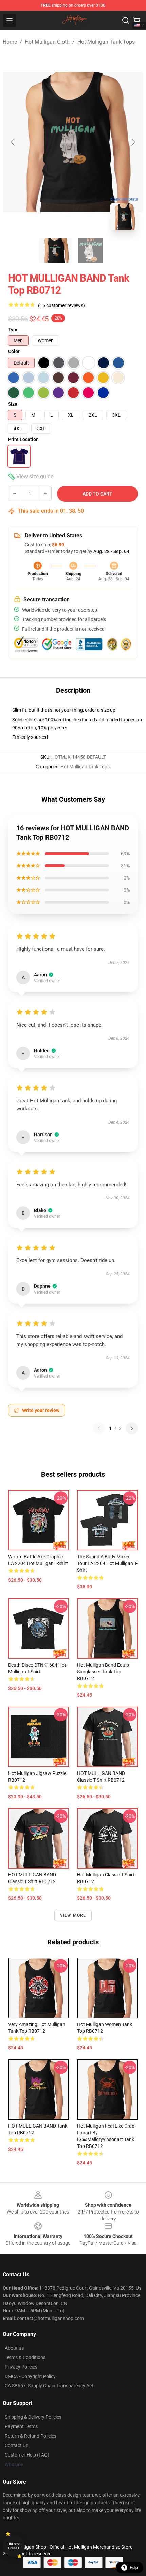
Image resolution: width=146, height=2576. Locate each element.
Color (14, 351)
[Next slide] (133, 142)
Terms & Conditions (25, 2357)
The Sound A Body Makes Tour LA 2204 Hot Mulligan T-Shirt (107, 1563)
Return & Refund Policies (31, 2436)
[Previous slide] (13, 142)
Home (10, 42)
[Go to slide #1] (55, 250)
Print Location (23, 439)
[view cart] (136, 20)
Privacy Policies (21, 2367)
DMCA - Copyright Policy (30, 2376)
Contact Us (16, 2445)
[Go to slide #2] (91, 250)
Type (13, 330)
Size (13, 404)
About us (14, 2348)
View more (73, 1915)
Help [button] (134, 2568)
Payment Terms (21, 2426)
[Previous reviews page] (99, 1428)
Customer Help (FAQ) (27, 2455)
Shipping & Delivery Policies (33, 2417)
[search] (126, 20)
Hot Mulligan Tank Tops (106, 42)
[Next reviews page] (132, 1428)
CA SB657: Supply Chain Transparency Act (49, 2386)
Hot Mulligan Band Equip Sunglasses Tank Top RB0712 (103, 1672)
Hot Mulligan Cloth (47, 42)
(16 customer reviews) (61, 305)
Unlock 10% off (14, 2546)
